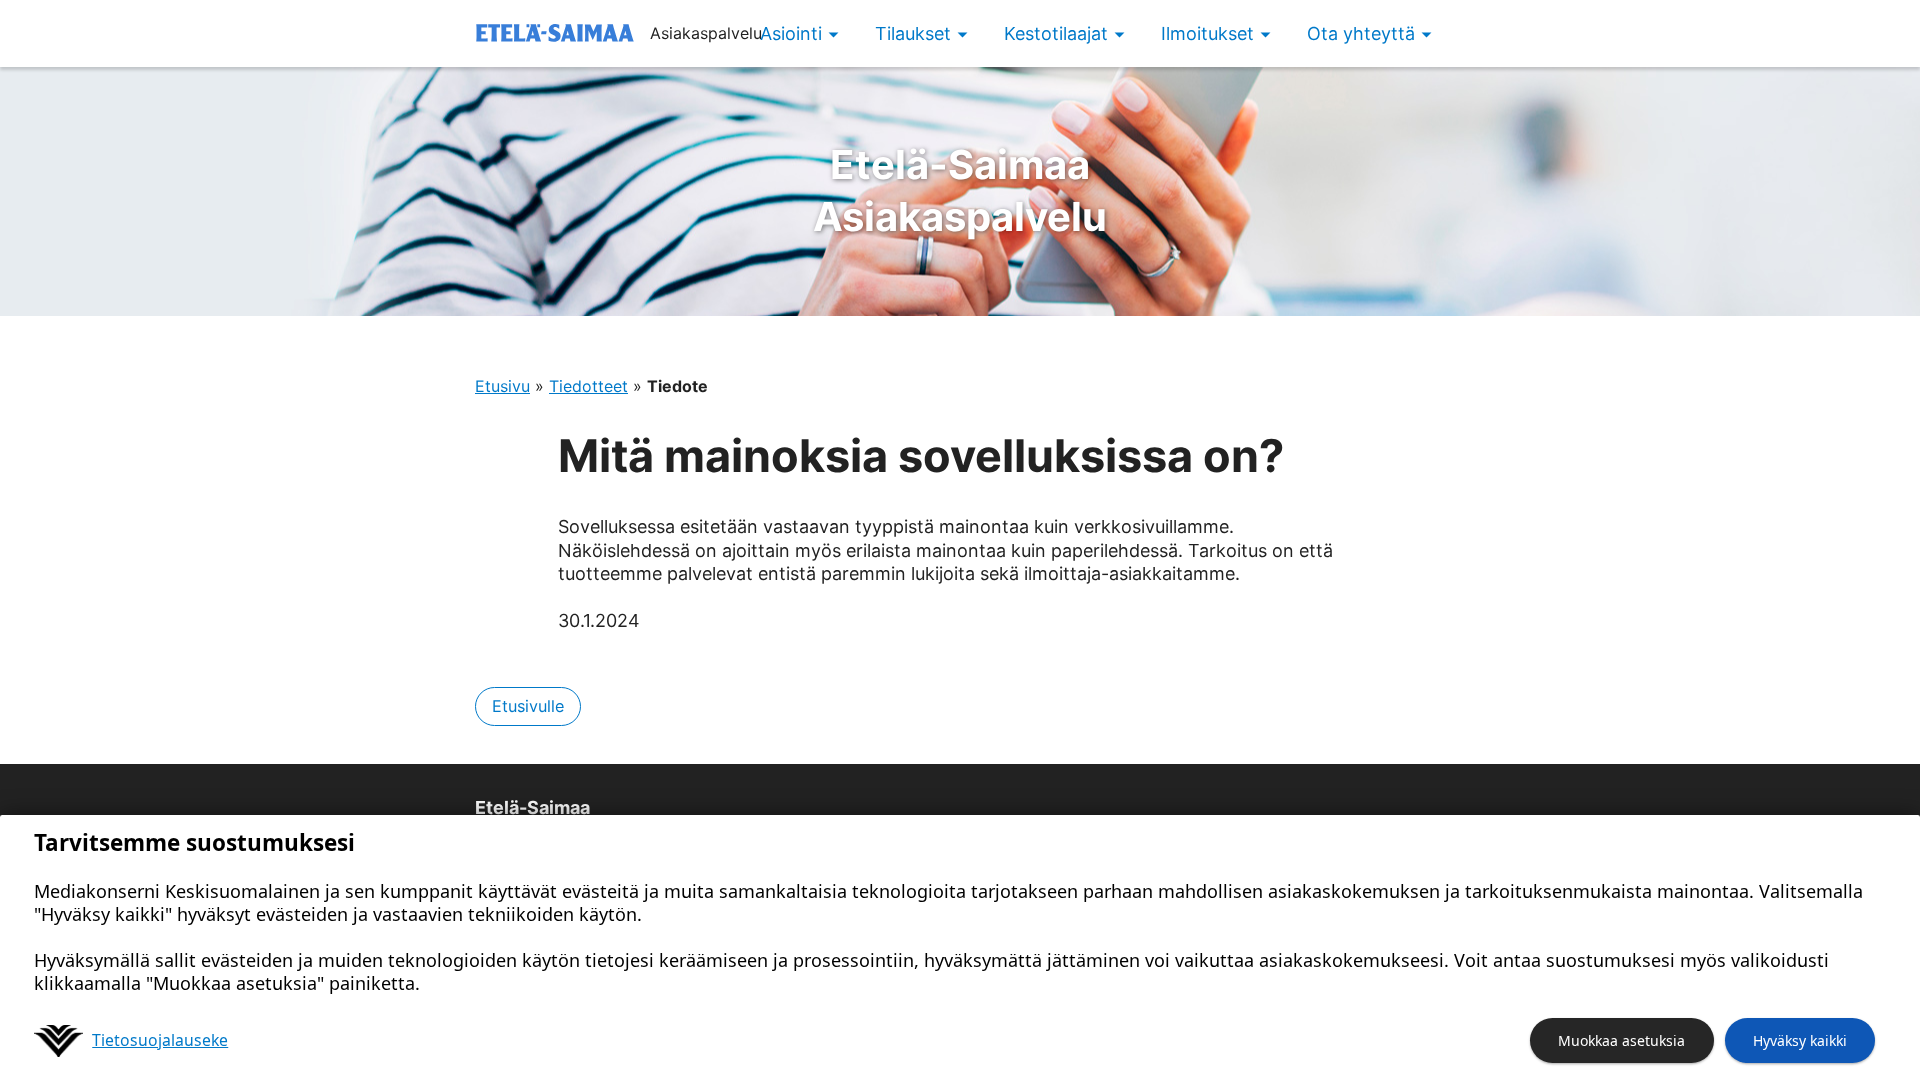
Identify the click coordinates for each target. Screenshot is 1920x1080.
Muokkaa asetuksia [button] (1621, 1040)
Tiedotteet (588, 386)
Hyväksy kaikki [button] (1800, 1040)
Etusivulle (528, 706)
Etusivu (502, 386)
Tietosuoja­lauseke (160, 1040)
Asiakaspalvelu (960, 190)
